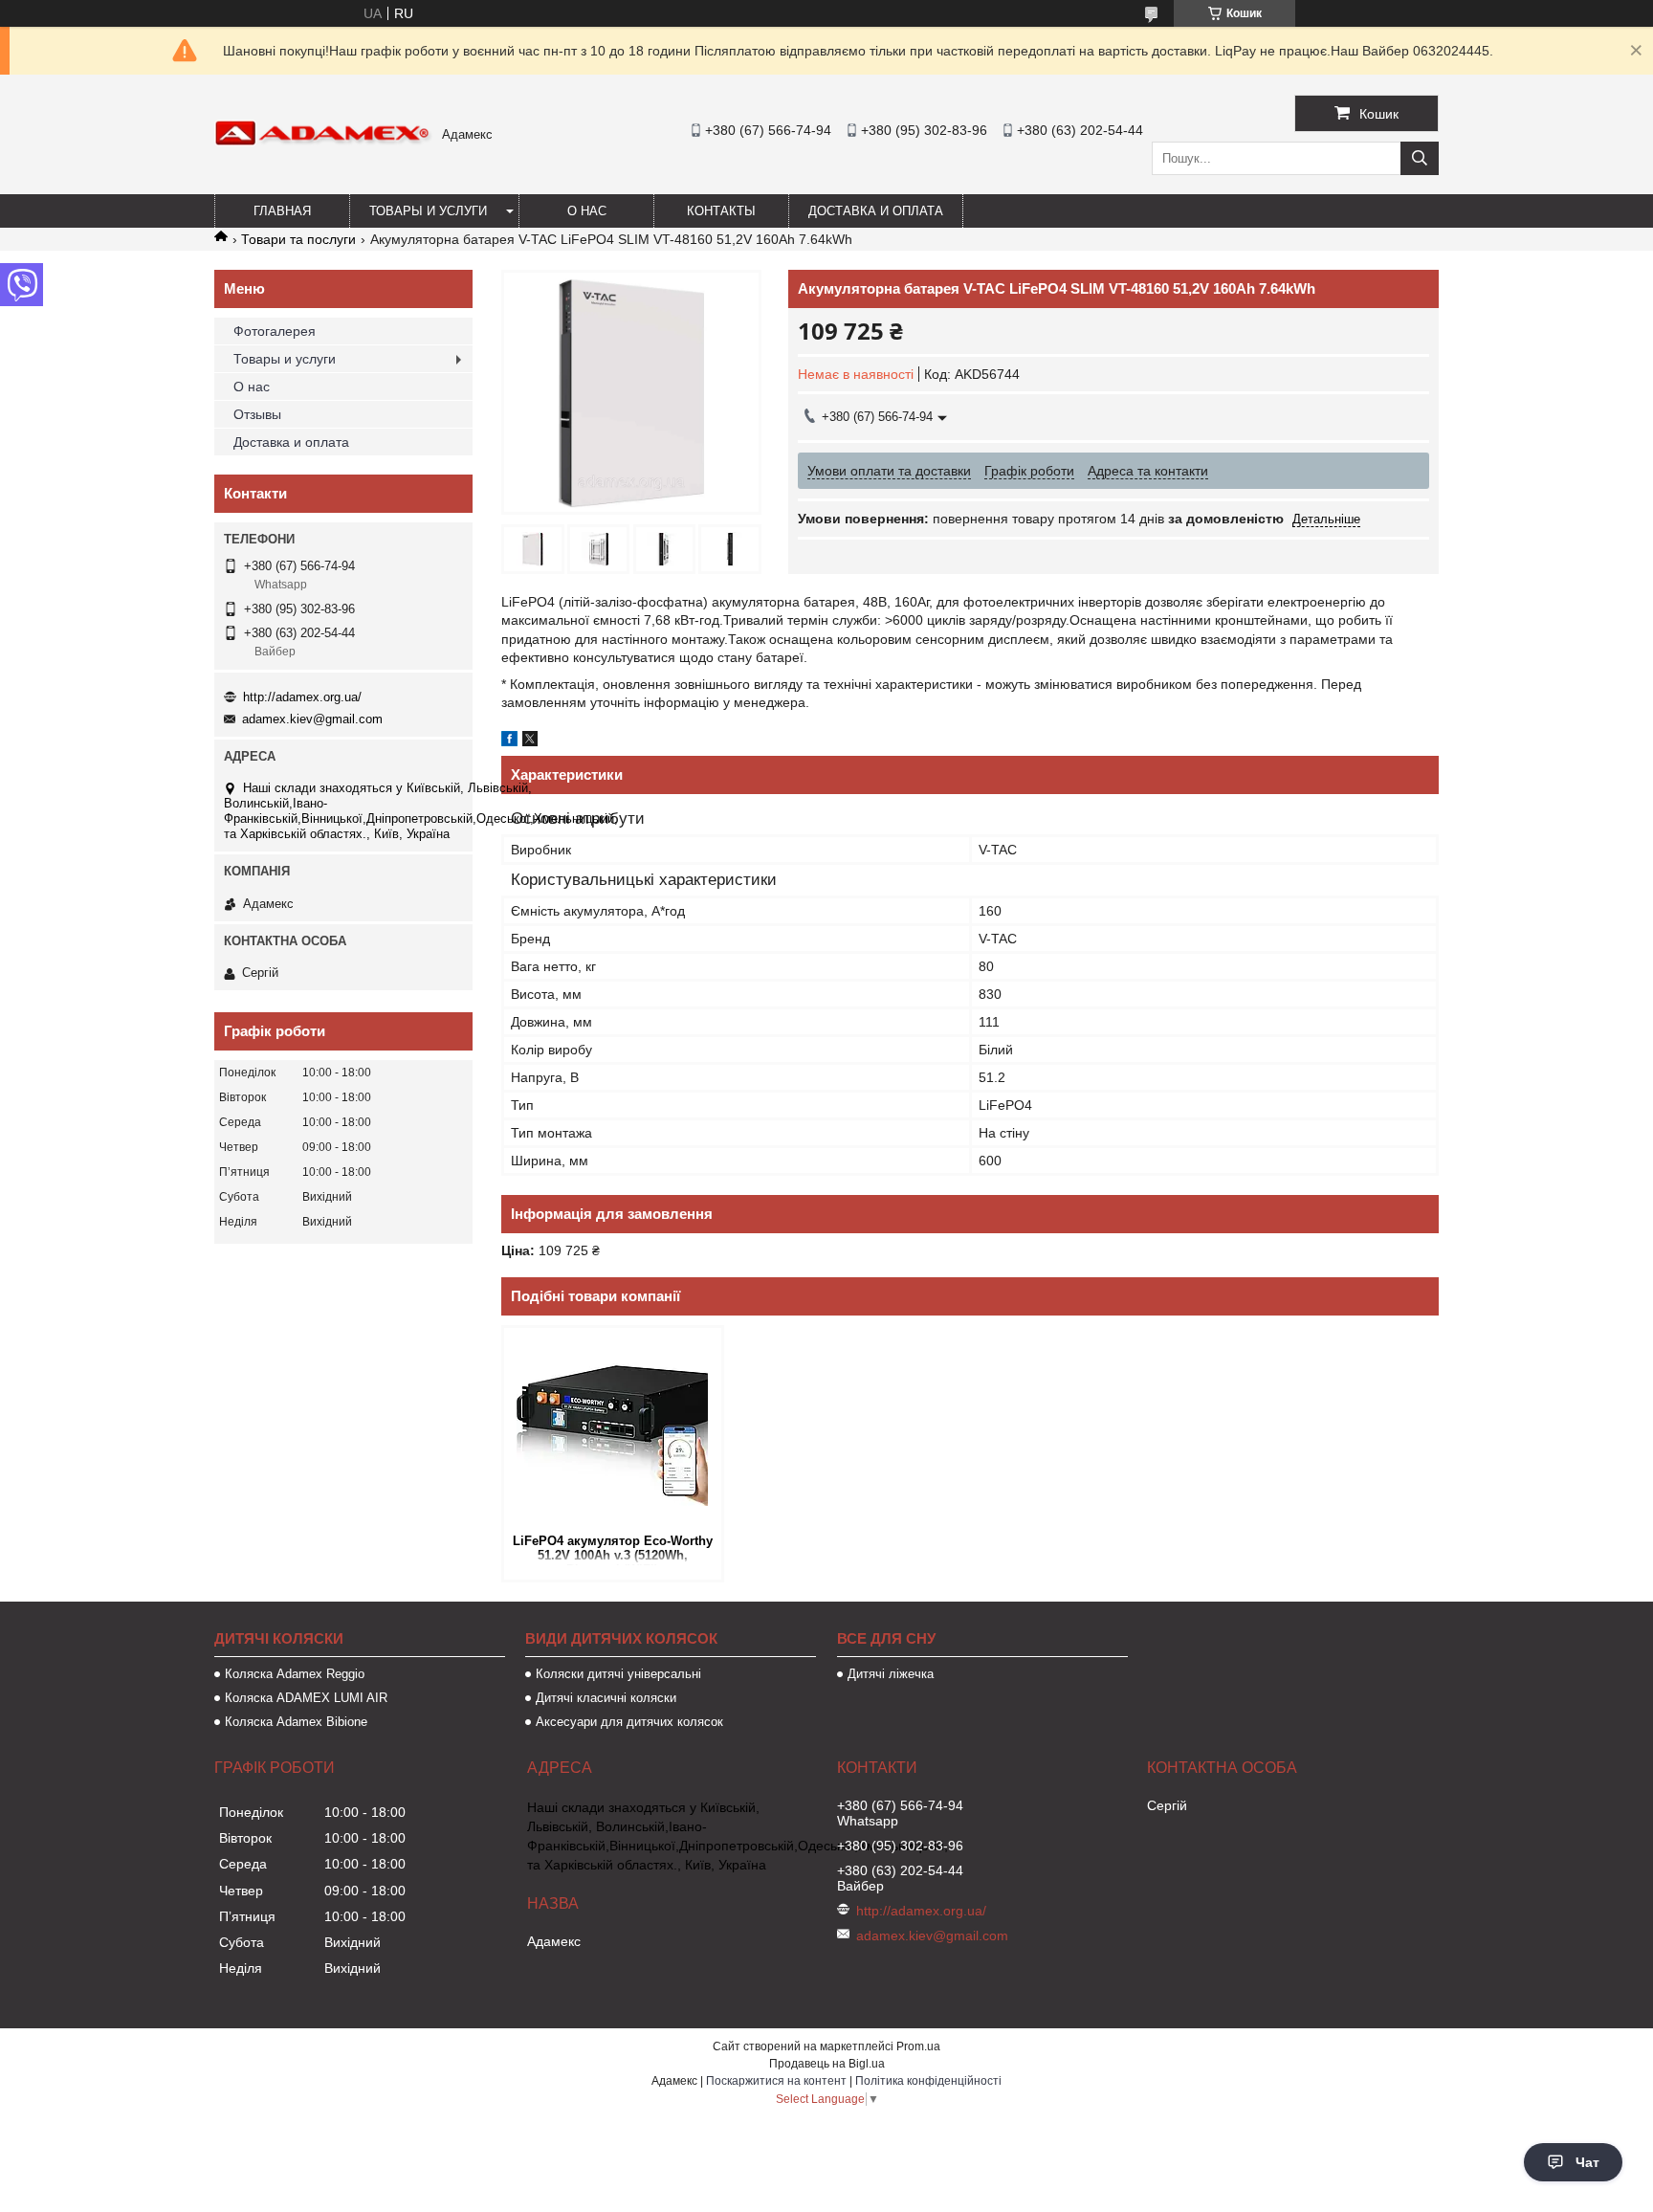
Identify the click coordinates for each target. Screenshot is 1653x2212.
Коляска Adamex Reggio (295, 1674)
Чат (1587, 2162)
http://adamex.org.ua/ (302, 697)
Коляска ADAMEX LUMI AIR (306, 1698)
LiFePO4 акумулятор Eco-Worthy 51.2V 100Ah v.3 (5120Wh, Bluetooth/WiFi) (613, 1549)
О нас (587, 211)
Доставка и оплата (876, 211)
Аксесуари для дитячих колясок (629, 1722)
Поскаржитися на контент (776, 2081)
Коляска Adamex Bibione (296, 1722)
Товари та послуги (298, 239)
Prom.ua (918, 2046)
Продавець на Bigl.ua (827, 2064)
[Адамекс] (323, 142)
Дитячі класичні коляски (606, 1698)
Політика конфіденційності (928, 2081)
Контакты (721, 211)
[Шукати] (1420, 158)
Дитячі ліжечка (891, 1674)
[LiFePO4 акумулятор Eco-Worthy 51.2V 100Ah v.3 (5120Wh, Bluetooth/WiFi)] (613, 1428)
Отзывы (257, 414)
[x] (530, 741)
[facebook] (509, 741)
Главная (282, 211)
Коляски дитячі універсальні (618, 1674)
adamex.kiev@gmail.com (312, 719)
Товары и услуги (428, 211)
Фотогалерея (275, 331)
